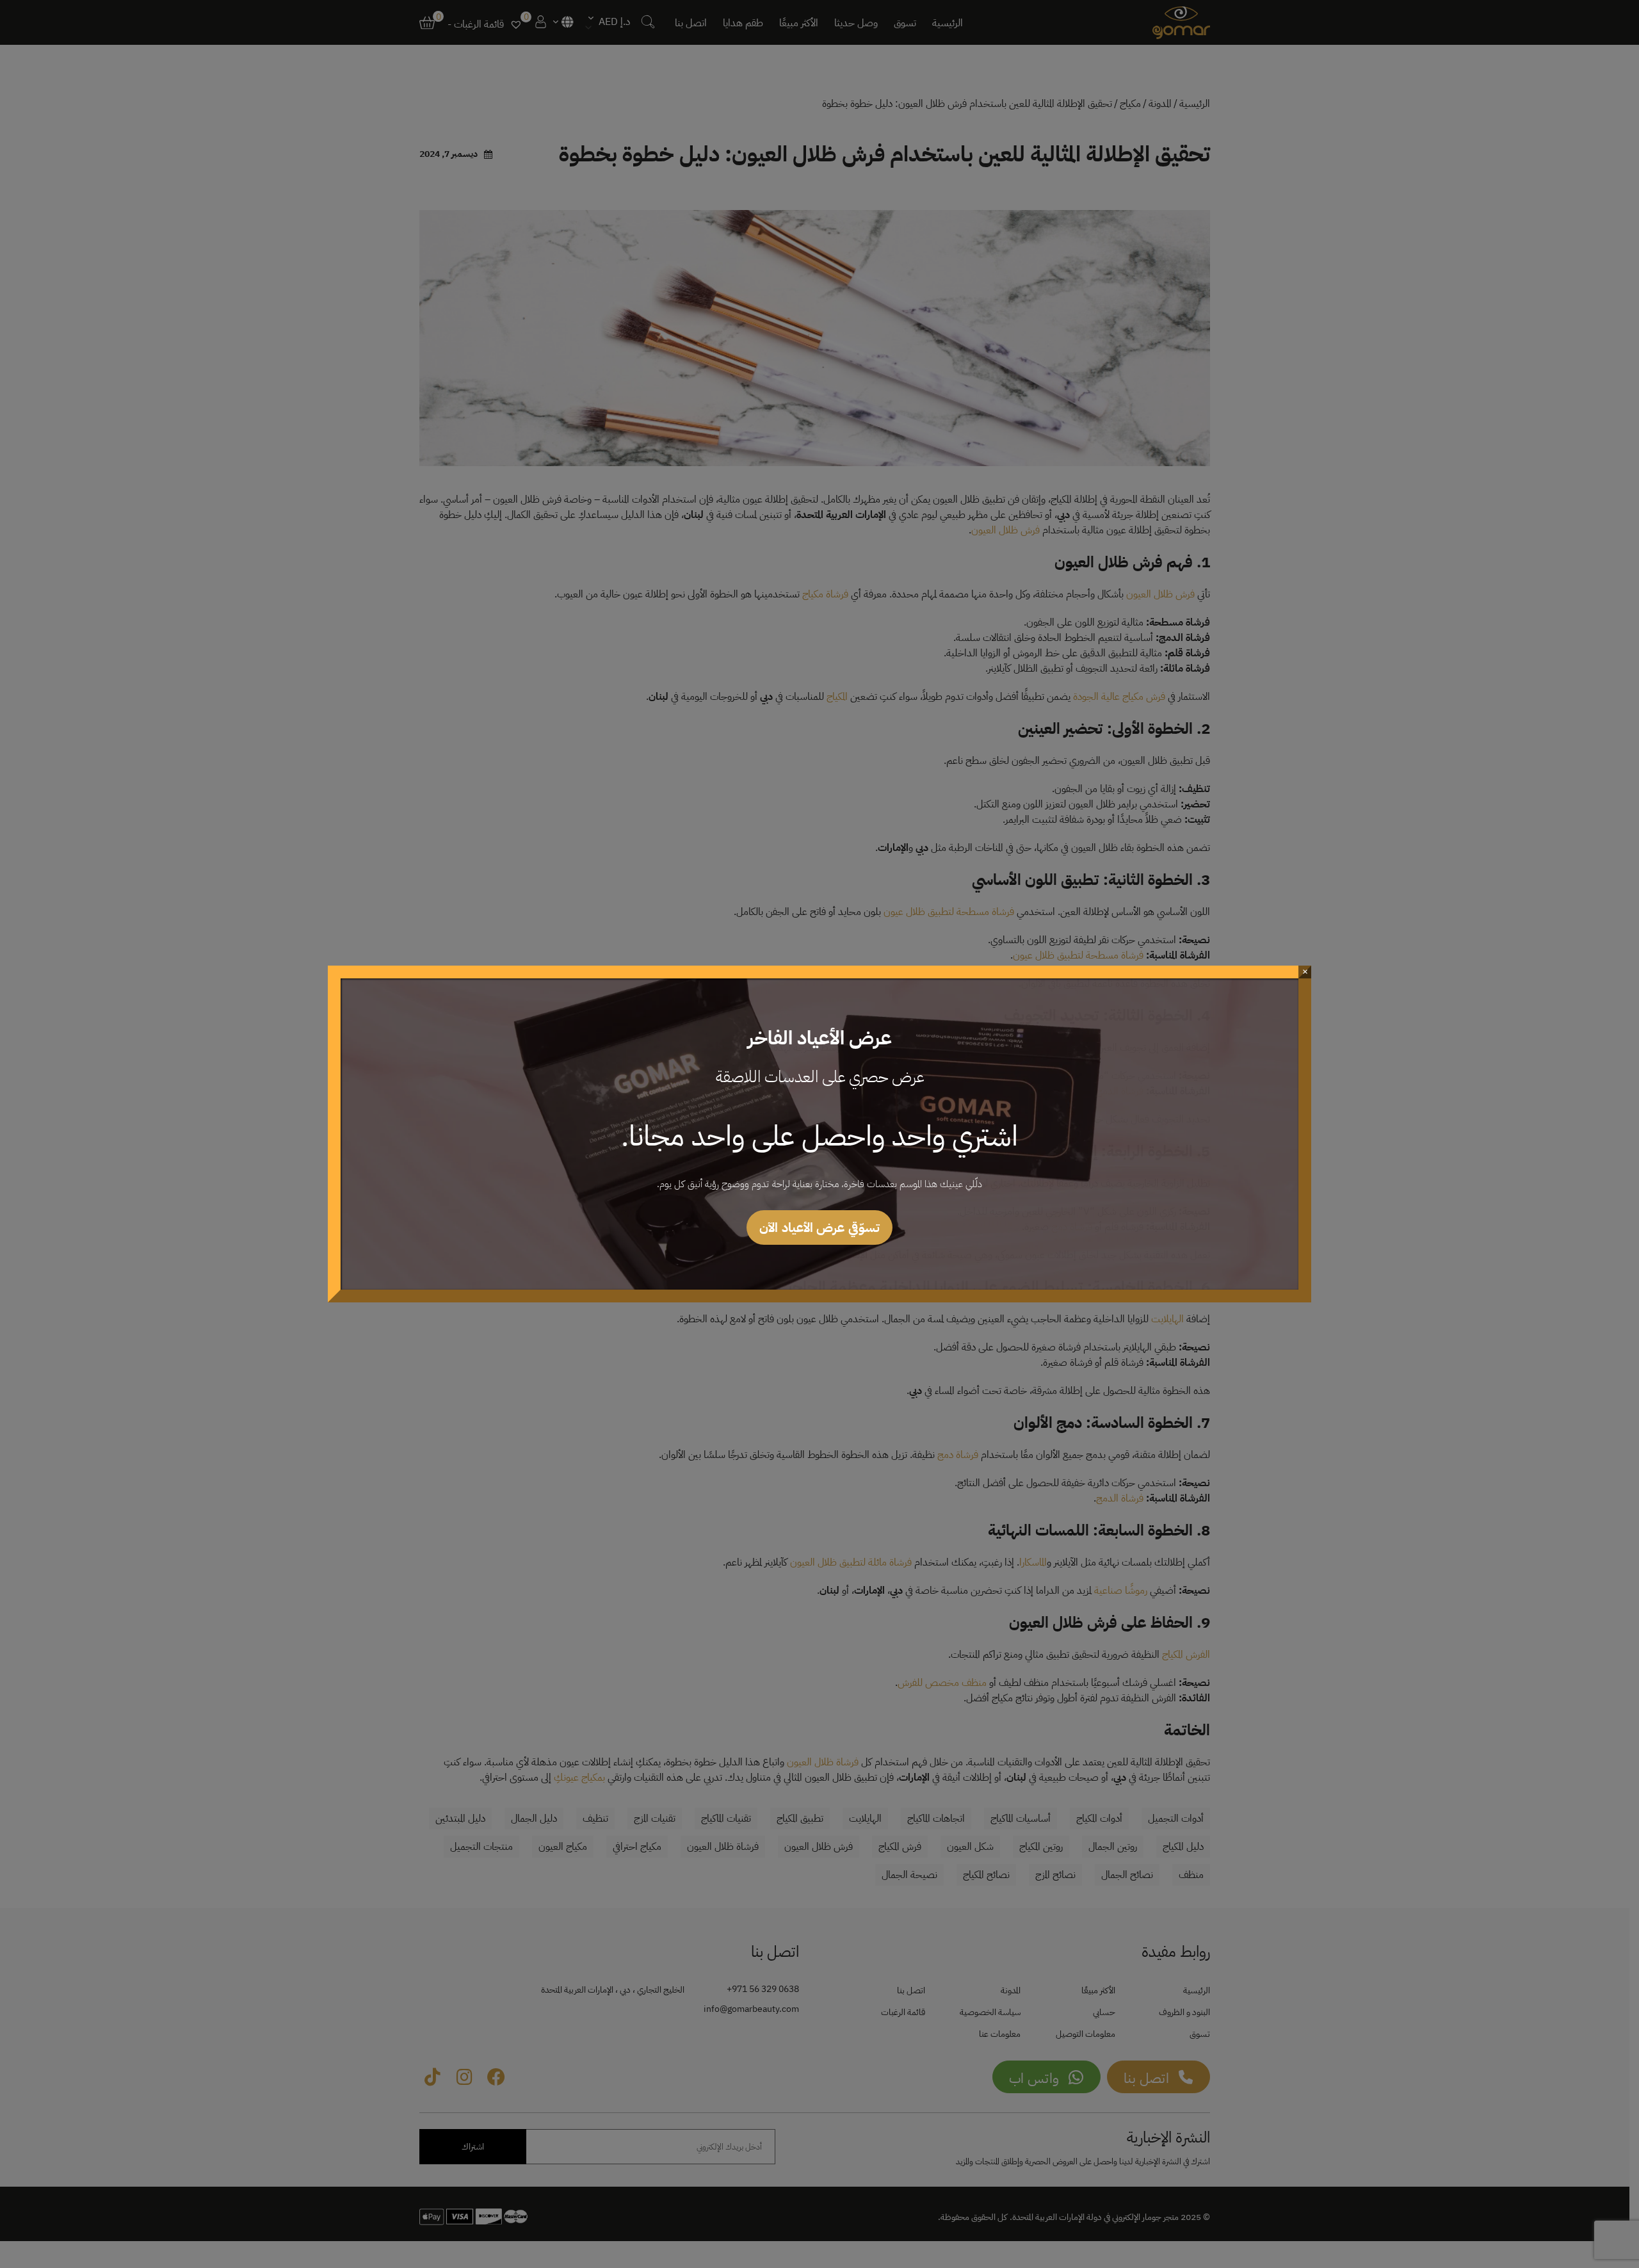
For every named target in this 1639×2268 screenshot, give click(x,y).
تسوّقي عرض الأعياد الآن (819, 1227)
